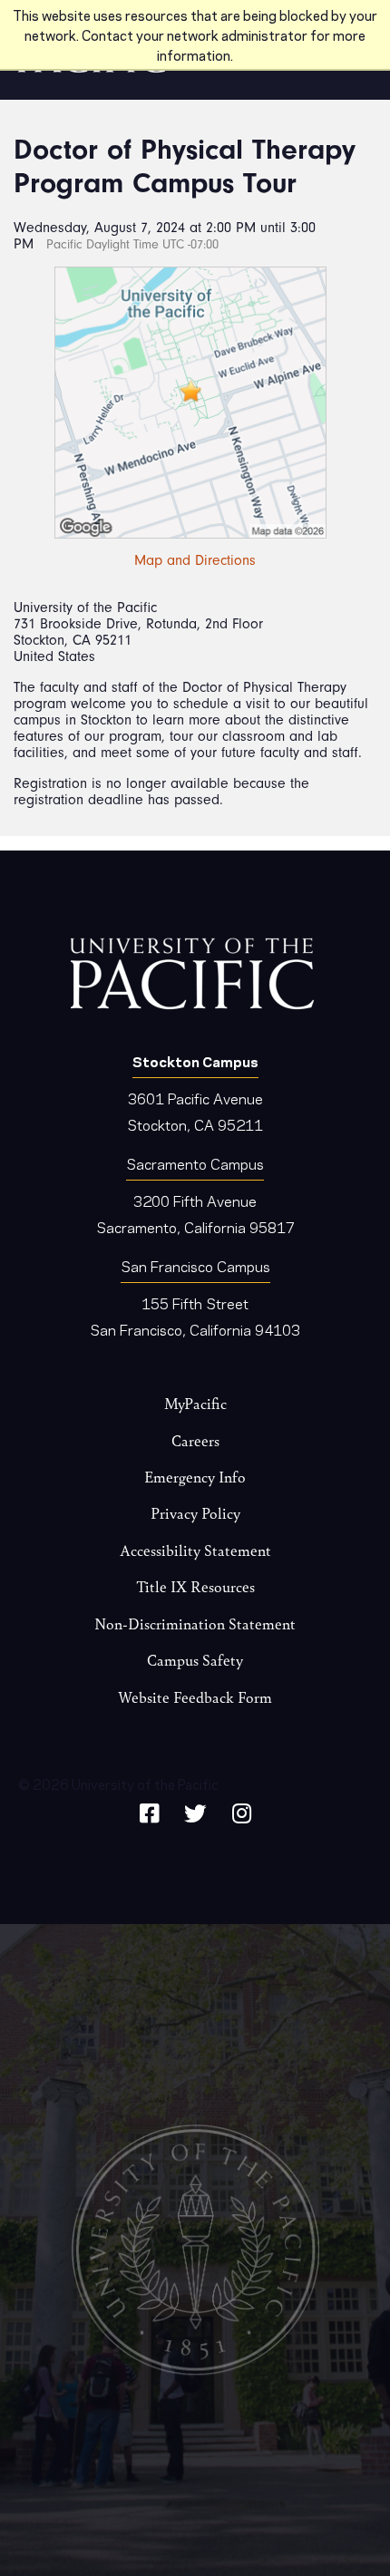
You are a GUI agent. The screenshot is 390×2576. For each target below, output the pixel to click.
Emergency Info (195, 1477)
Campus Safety (195, 1660)
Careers (195, 1440)
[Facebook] (149, 1810)
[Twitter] (195, 1810)
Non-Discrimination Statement (195, 1623)
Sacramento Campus (195, 1163)
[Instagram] (242, 1810)
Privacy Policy (195, 1513)
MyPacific (195, 1403)
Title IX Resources (195, 1586)
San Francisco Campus (195, 1265)
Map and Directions (195, 560)
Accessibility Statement (195, 1550)
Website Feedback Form (195, 1697)
